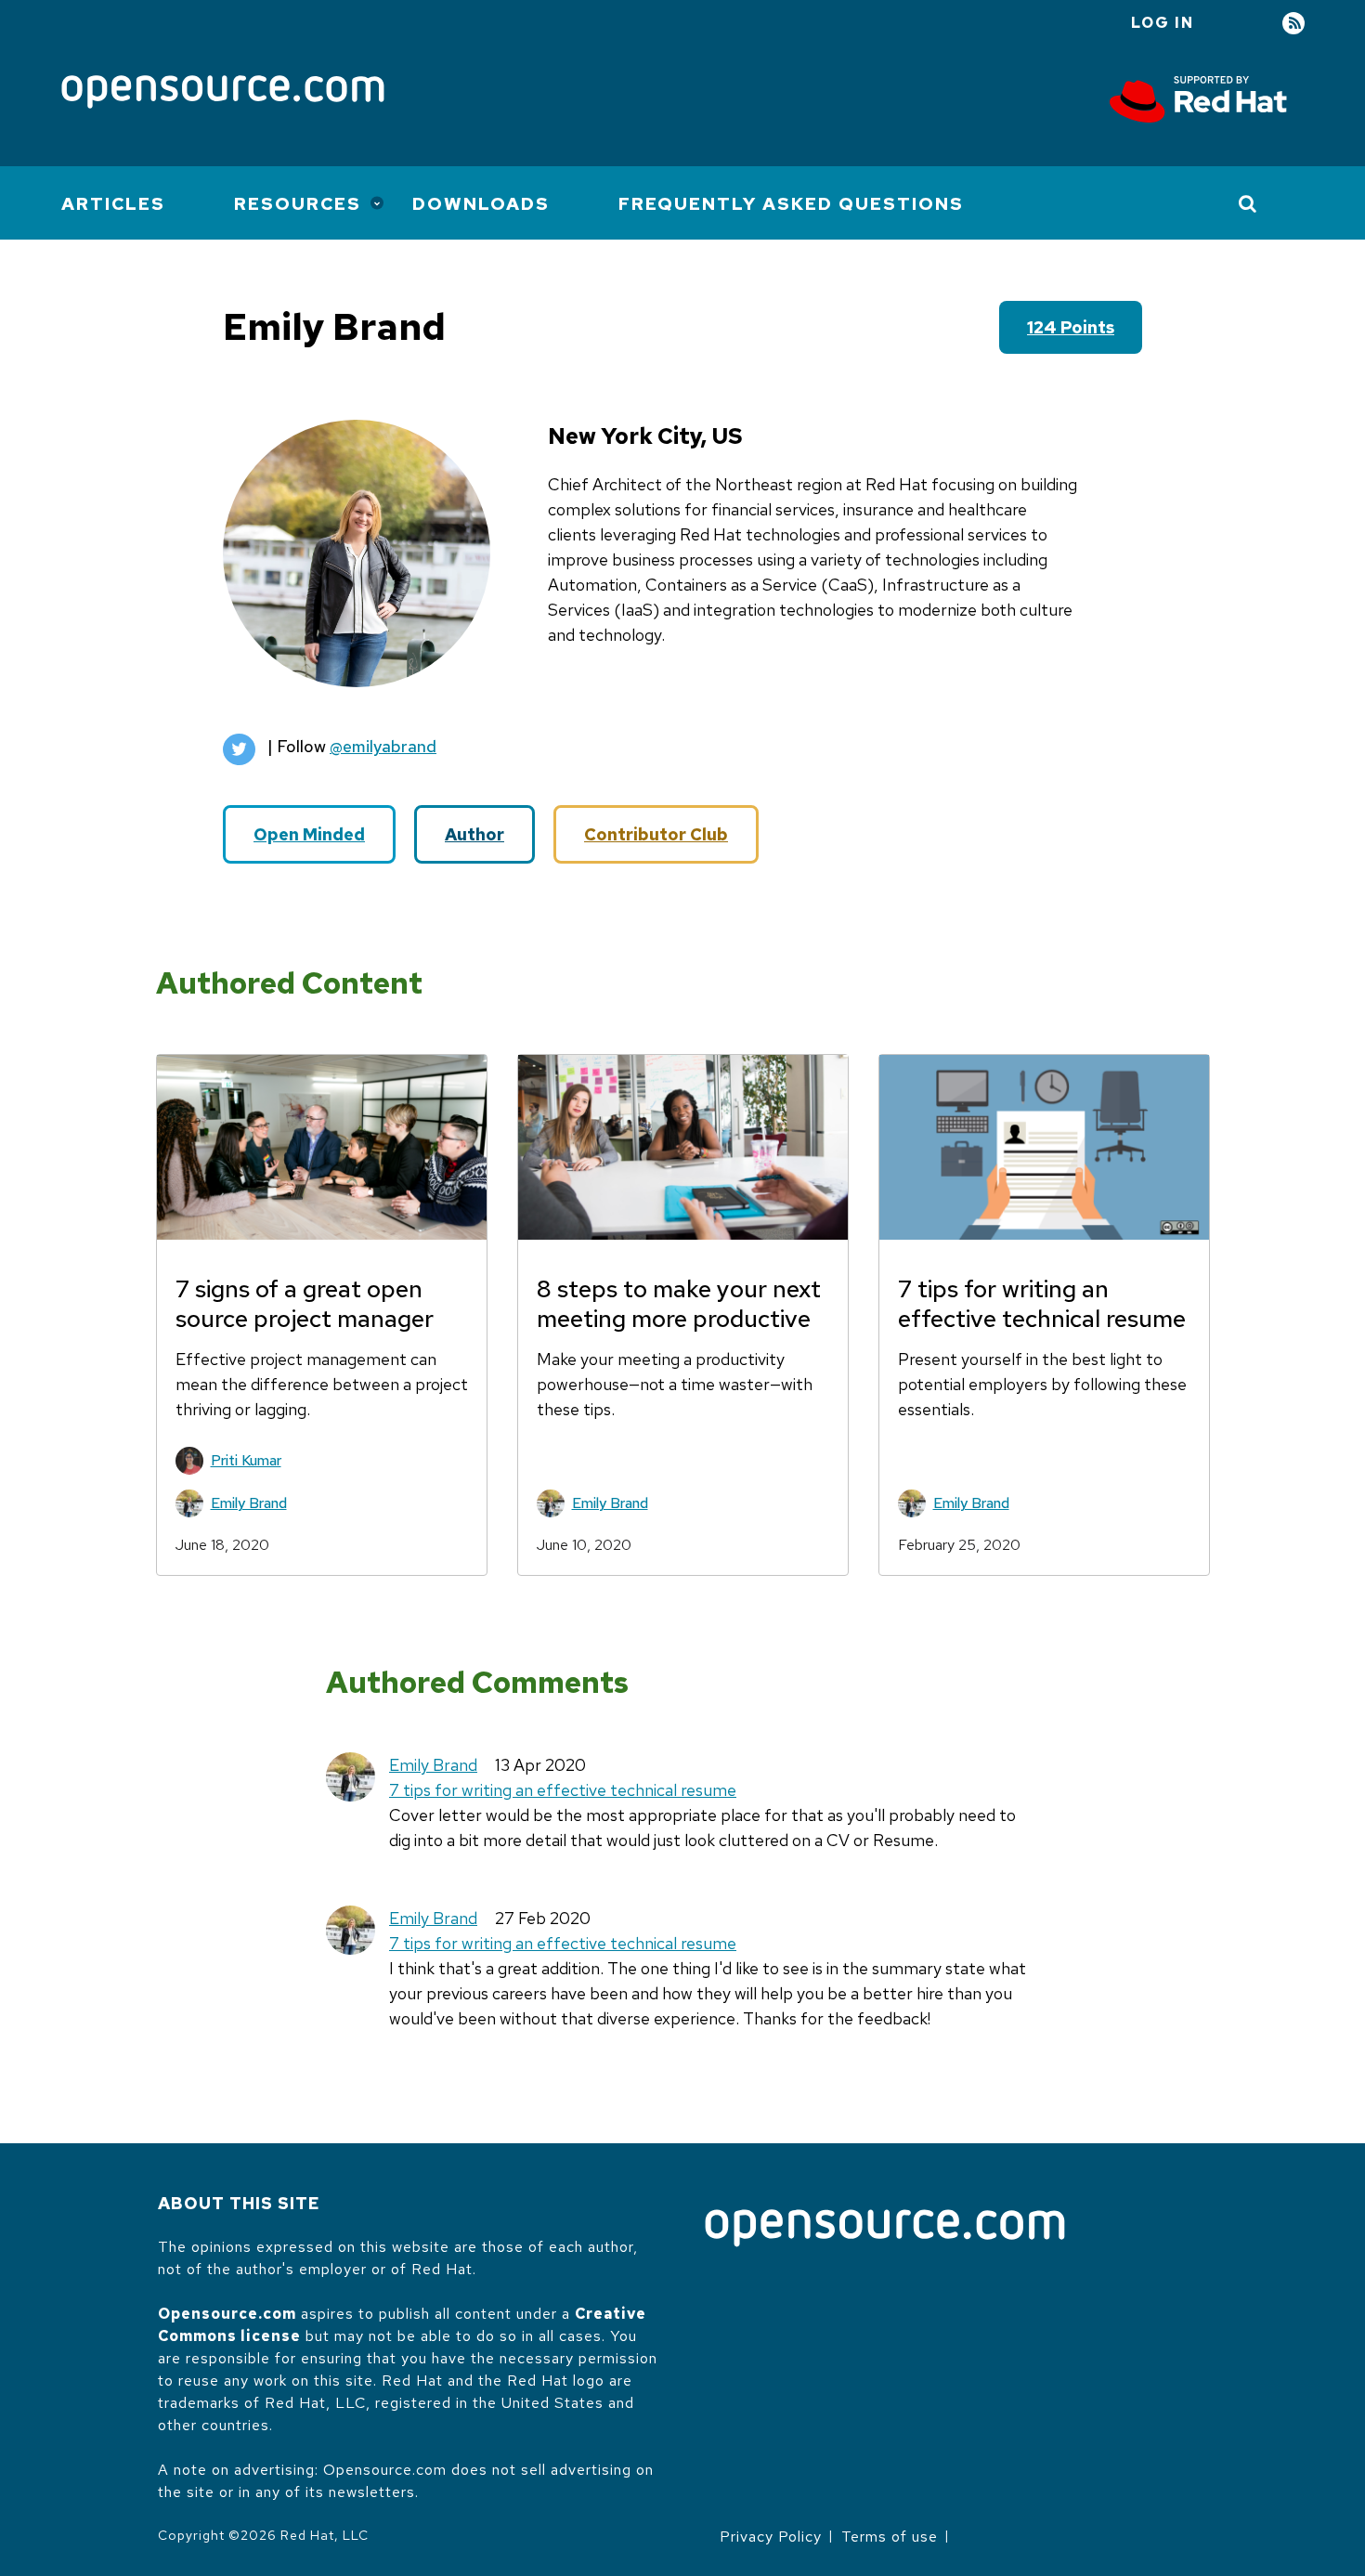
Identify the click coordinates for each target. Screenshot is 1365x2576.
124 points (1071, 327)
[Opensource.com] (223, 93)
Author (474, 834)
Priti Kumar (246, 1460)
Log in (1163, 23)
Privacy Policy (771, 2537)
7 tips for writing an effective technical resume (563, 1790)
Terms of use (890, 2537)
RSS (1293, 24)
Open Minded (309, 834)
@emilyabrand (383, 746)
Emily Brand (249, 1503)
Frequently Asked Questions (791, 204)
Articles (113, 204)
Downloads (481, 204)
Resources (298, 204)
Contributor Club (656, 834)
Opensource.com (227, 2314)
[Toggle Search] (1248, 203)
